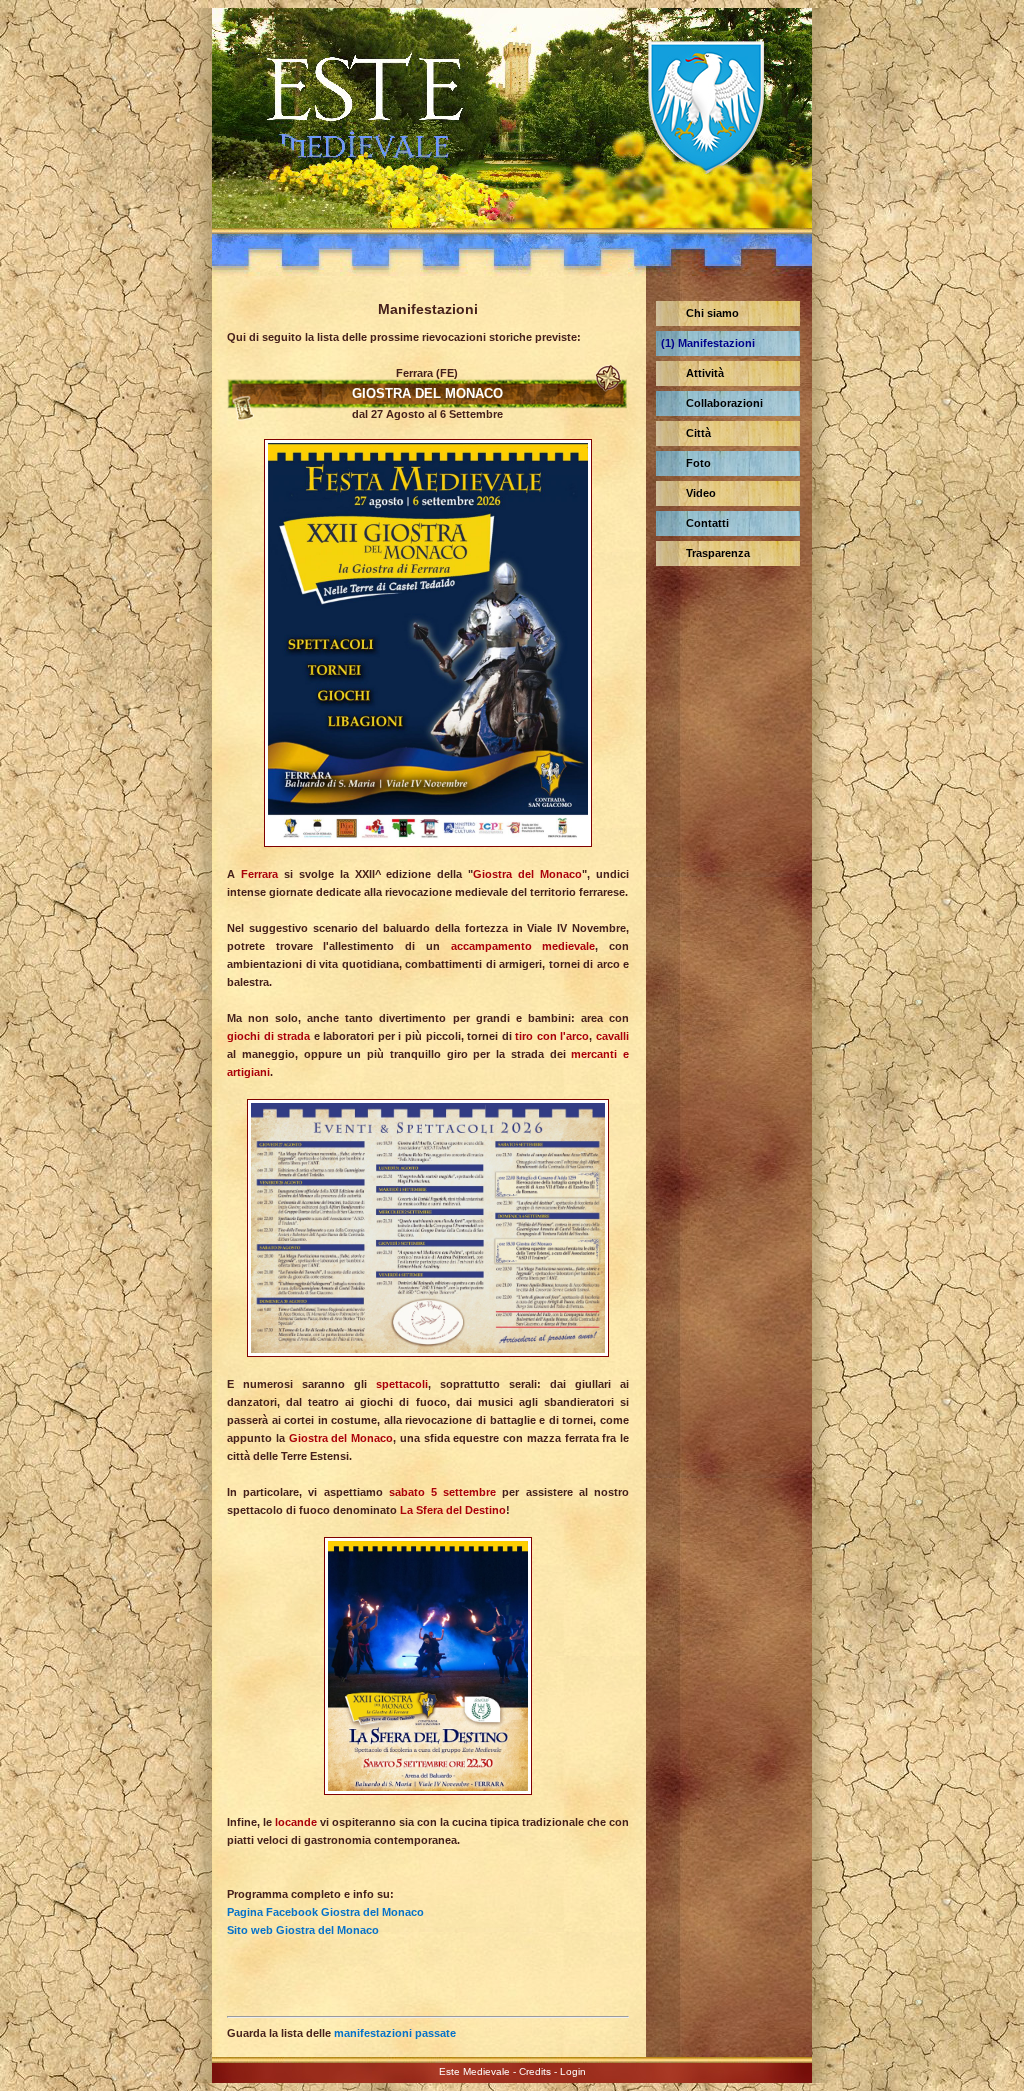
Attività (705, 373)
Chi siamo (712, 313)
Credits (535, 2071)
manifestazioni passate (395, 2033)
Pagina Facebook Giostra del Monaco (325, 1912)
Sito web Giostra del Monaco (303, 1930)
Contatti (707, 523)
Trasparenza (718, 553)
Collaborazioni (724, 403)
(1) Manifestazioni (708, 343)
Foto (698, 463)
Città (698, 433)
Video (701, 493)
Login (573, 2071)
